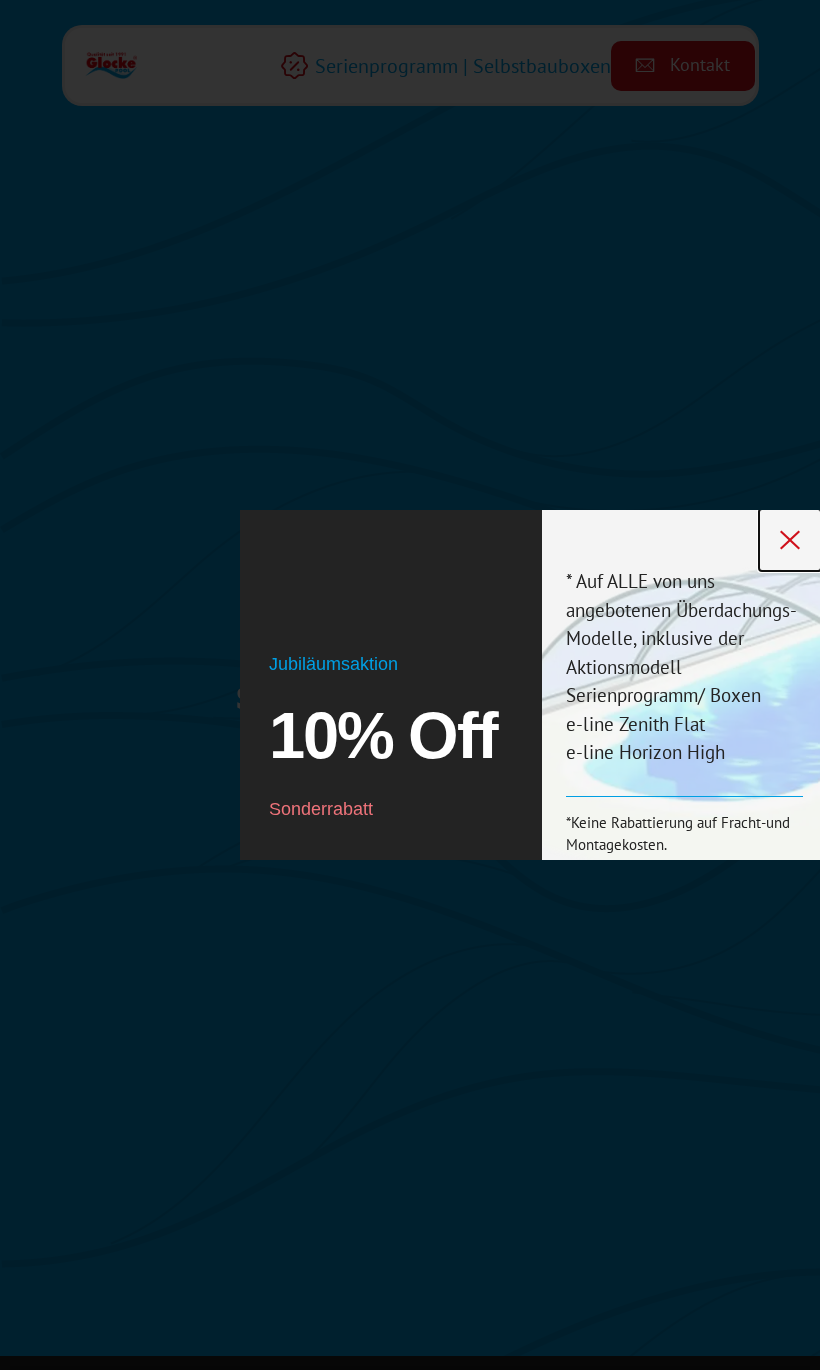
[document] (410, 685)
